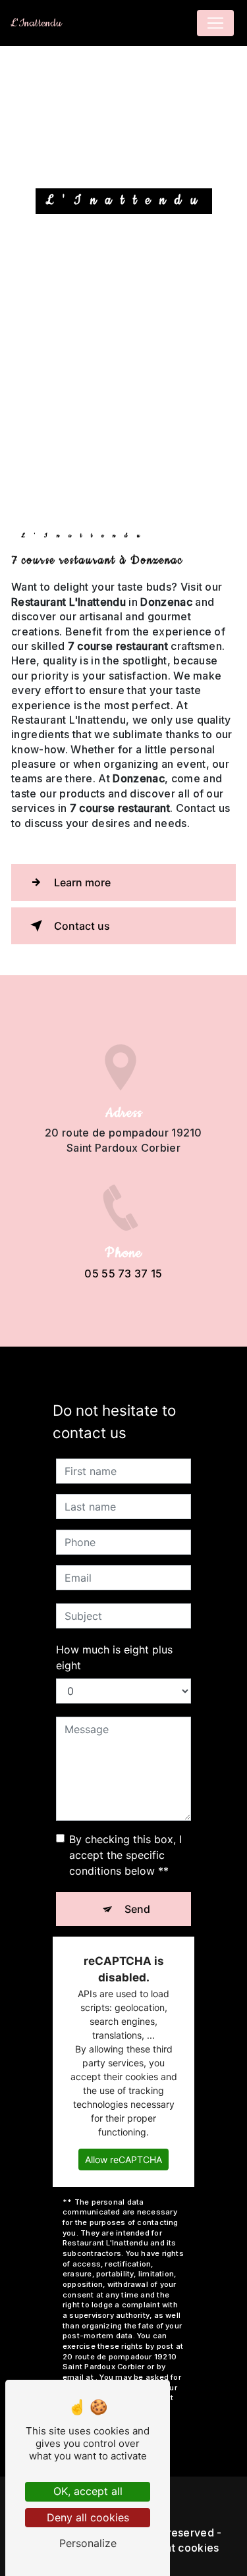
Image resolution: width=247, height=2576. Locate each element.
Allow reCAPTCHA (123, 2160)
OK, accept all (88, 2491)
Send (137, 1909)
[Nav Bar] (215, 23)
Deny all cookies (88, 2517)
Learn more (82, 882)
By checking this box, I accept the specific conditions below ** (125, 1855)
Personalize (88, 2543)
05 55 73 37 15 (123, 1274)
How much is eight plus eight (114, 1657)
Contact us (82, 926)
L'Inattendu (36, 23)
